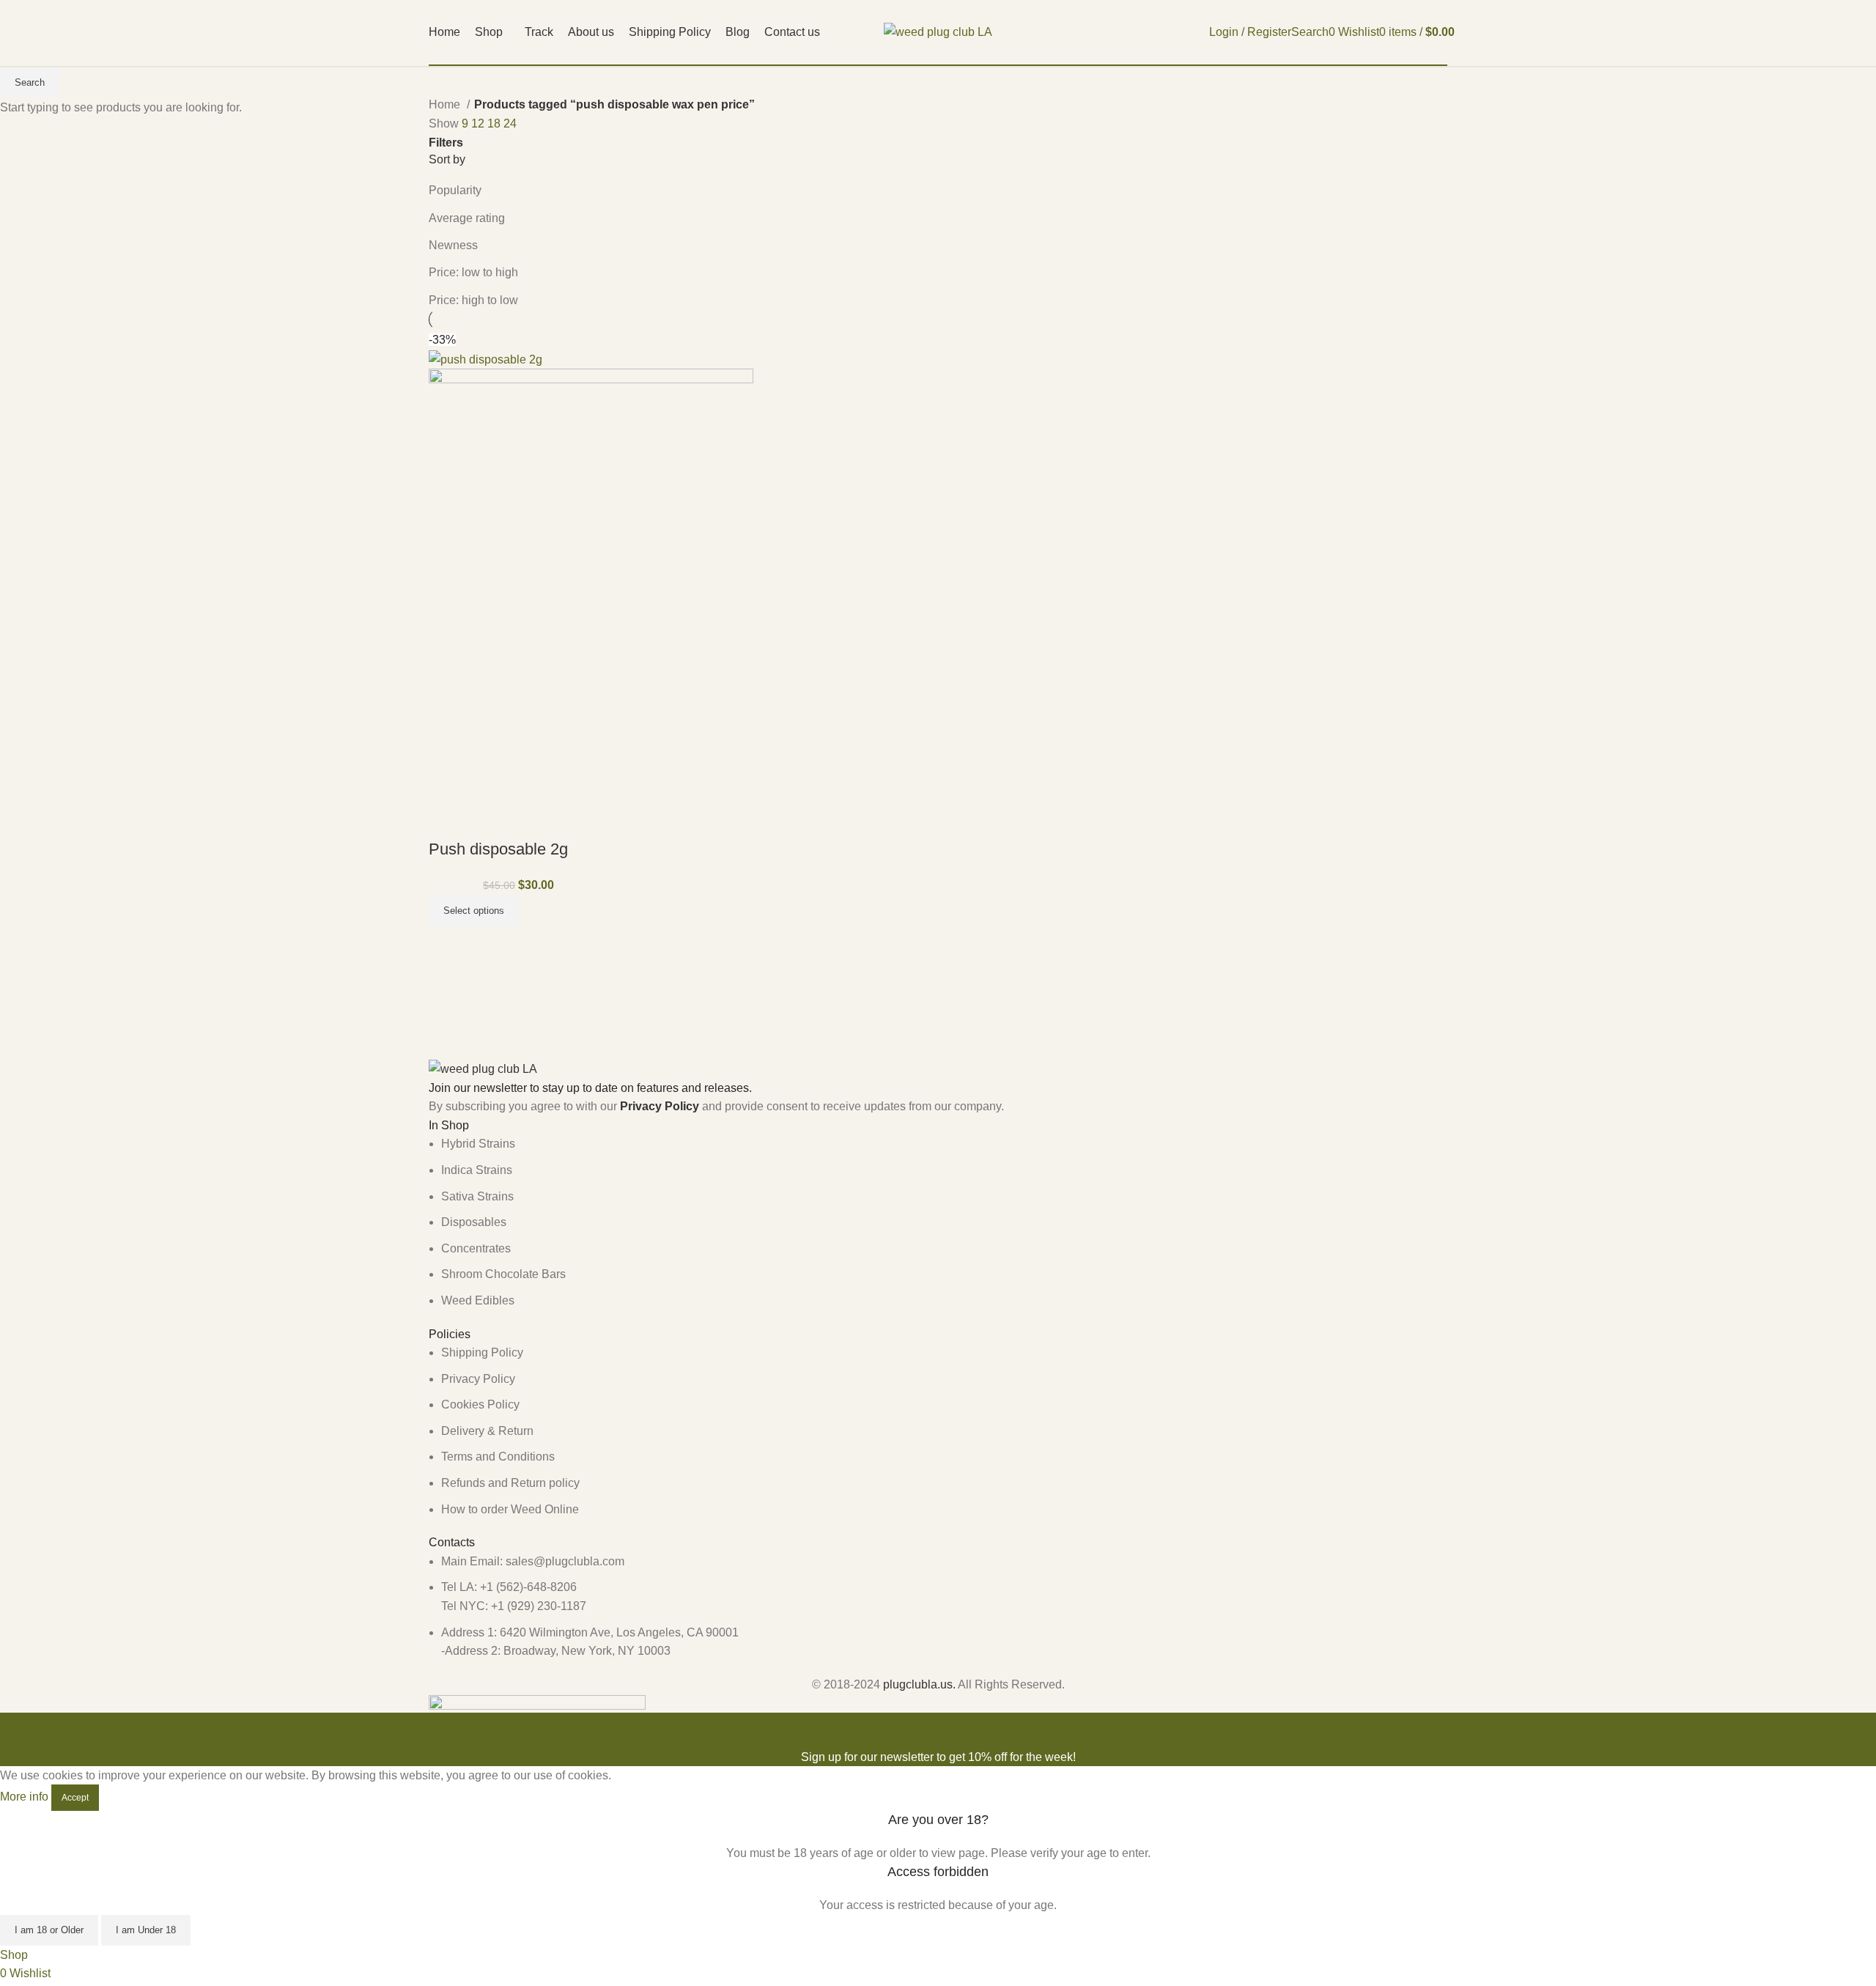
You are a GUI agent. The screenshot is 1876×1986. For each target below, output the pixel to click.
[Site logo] (938, 31)
